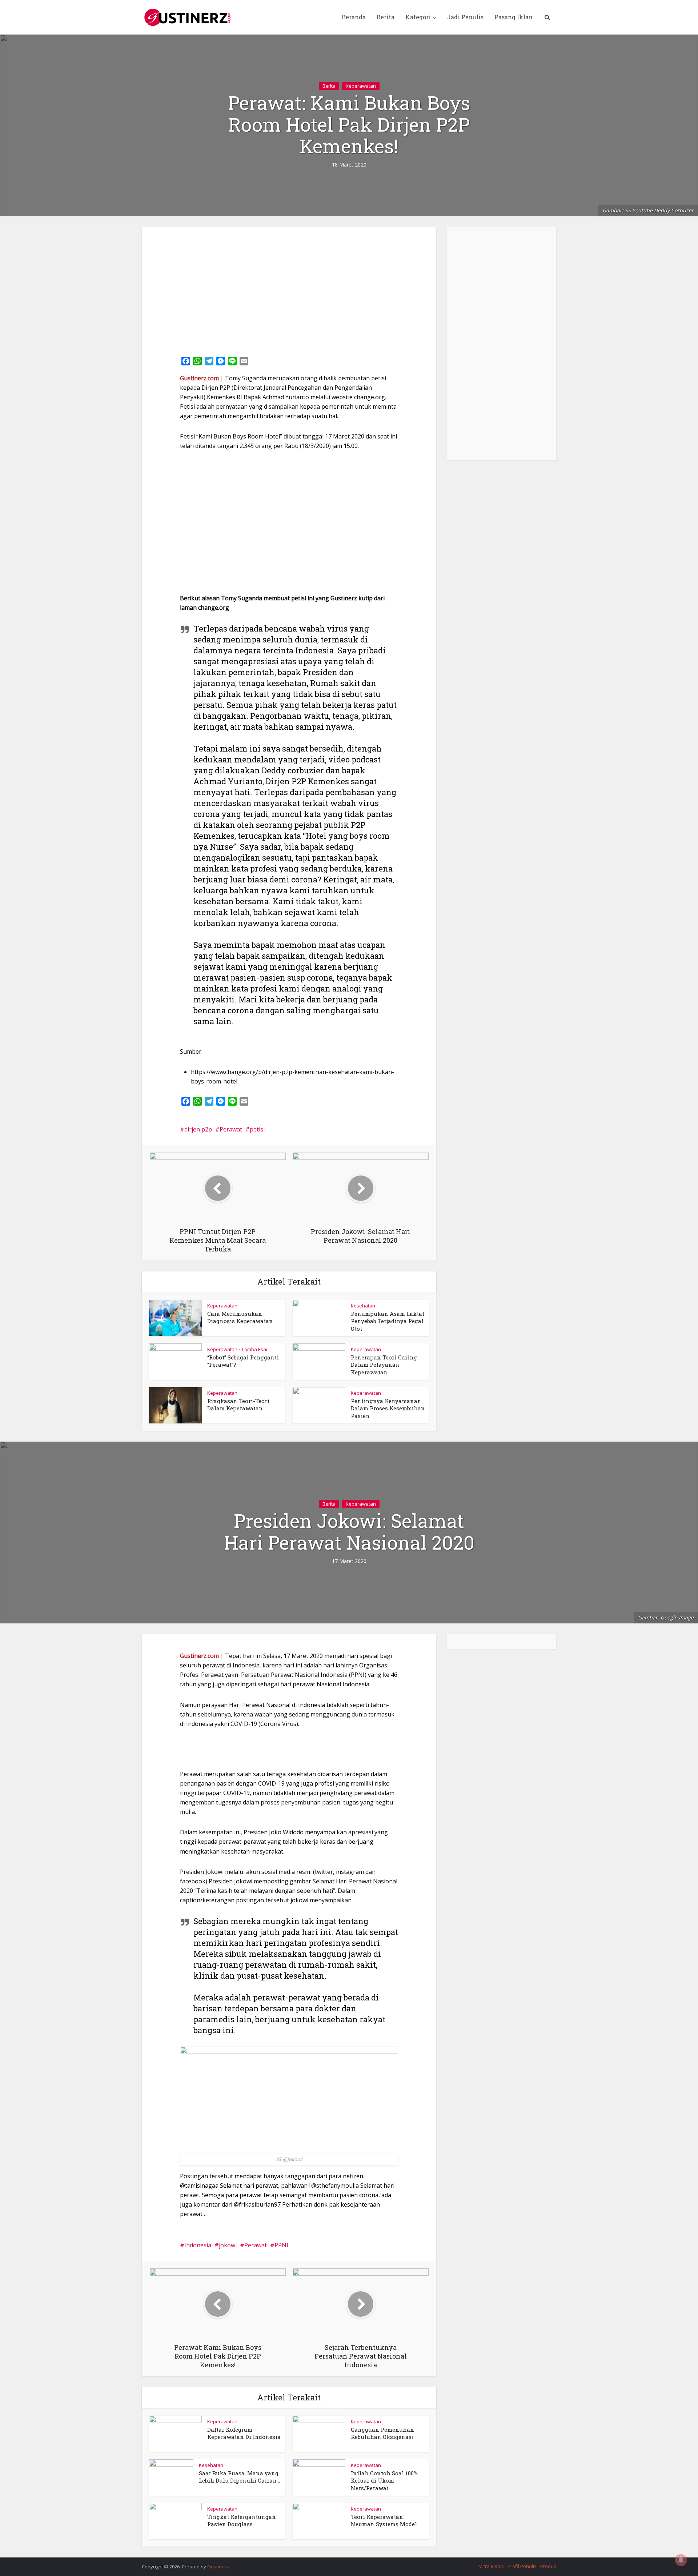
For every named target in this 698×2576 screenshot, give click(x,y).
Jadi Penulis (465, 17)
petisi (257, 1129)
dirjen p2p (198, 1129)
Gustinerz (218, 2567)
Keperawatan (361, 86)
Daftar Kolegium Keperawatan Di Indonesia (244, 2433)
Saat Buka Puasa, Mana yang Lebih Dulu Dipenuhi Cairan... (239, 2477)
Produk (548, 2566)
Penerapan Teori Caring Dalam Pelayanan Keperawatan (384, 1365)
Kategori (418, 17)
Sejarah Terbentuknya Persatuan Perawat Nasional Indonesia (342, 2563)
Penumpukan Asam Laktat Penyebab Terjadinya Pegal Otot (388, 1321)
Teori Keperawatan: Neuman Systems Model (384, 2520)
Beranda (354, 17)
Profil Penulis (522, 2566)
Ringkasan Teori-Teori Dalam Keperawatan (238, 1405)
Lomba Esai (255, 1349)
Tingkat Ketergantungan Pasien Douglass (242, 2520)
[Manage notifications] (681, 2560)
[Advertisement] (289, 289)
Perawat (231, 1129)
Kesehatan (363, 1306)
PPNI (281, 2245)
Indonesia (198, 2245)
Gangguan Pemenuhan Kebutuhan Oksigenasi (382, 2433)
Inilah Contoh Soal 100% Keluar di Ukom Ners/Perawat (384, 2481)
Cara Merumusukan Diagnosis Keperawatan (240, 1317)
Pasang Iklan (514, 17)
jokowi (228, 2245)
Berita (386, 17)
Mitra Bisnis (491, 2566)
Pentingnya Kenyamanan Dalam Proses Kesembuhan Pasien (388, 1408)
